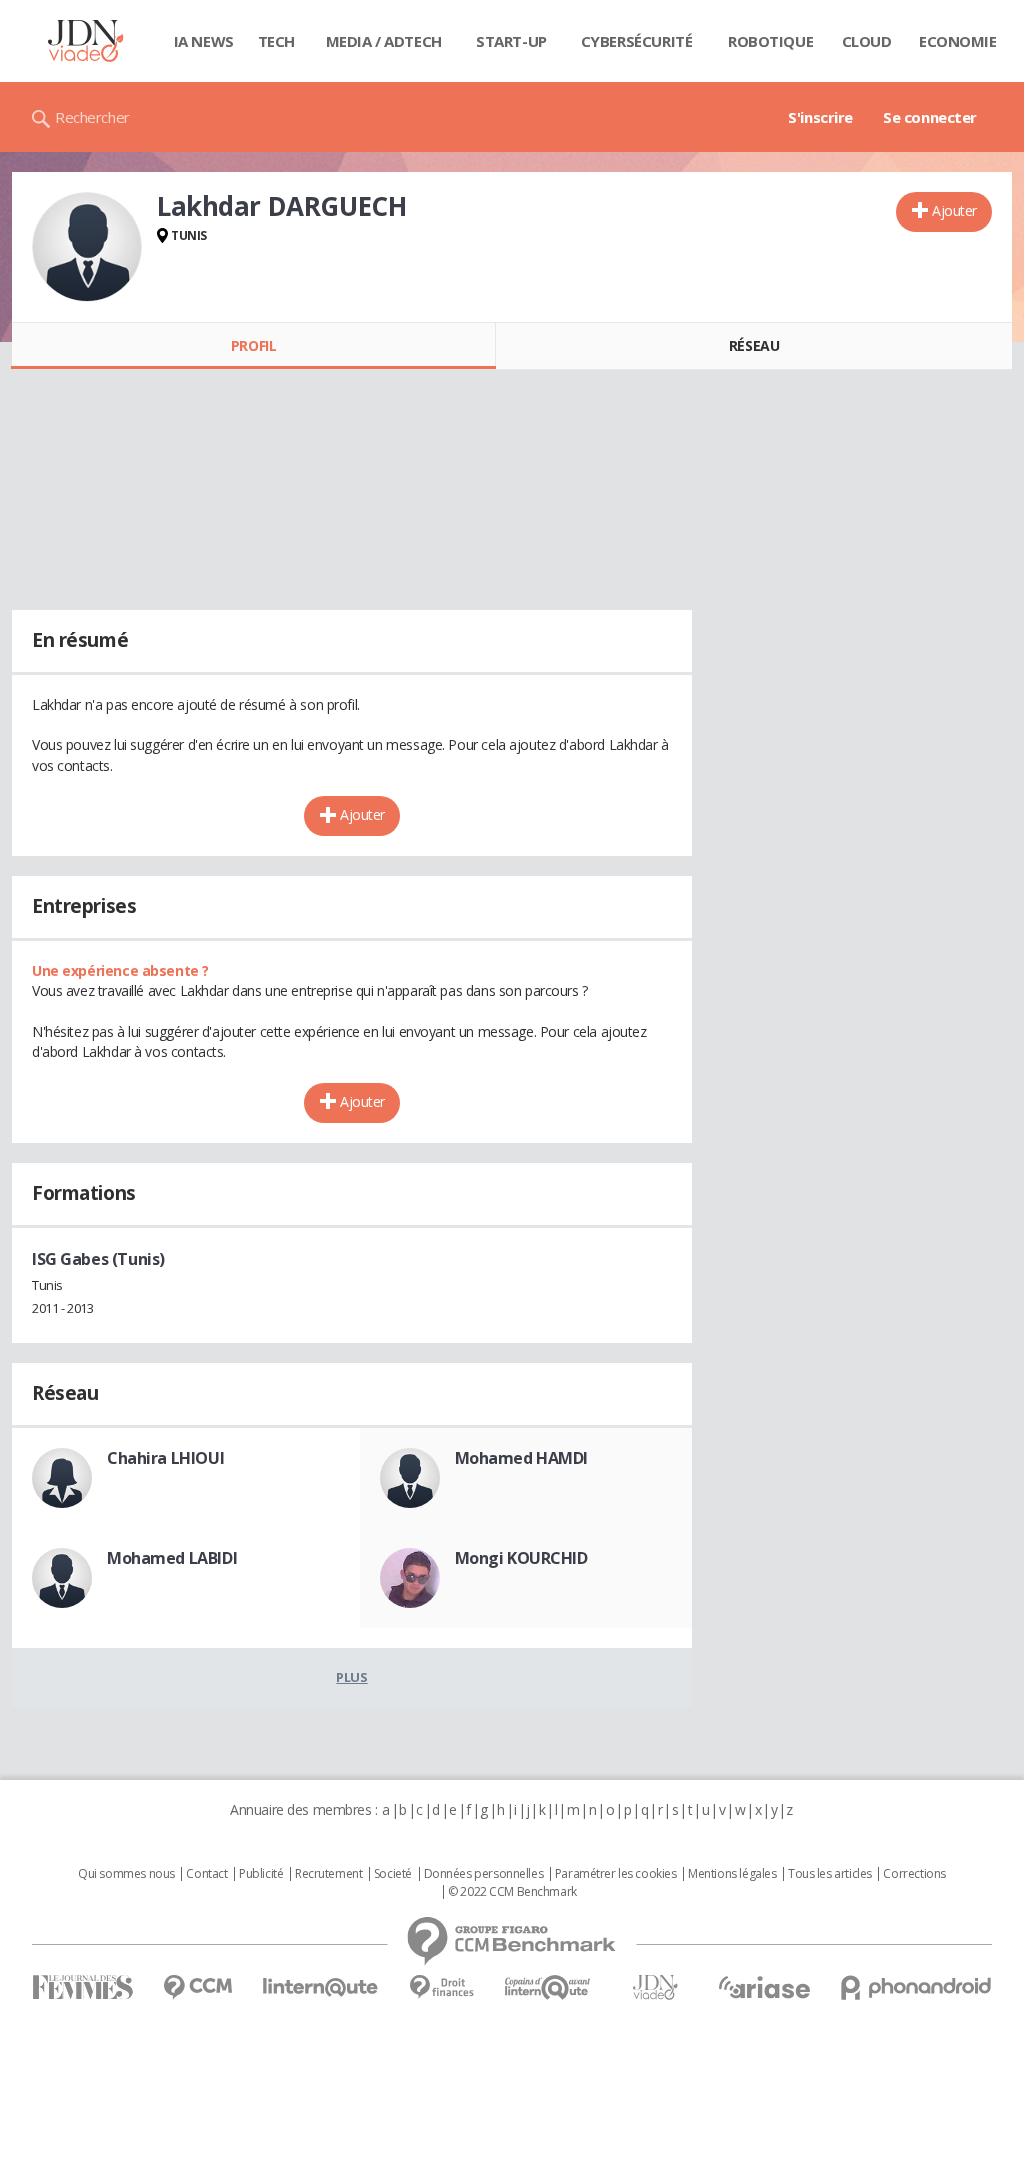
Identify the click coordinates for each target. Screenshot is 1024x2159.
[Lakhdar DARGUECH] (87, 247)
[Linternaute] (321, 1987)
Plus (351, 1677)
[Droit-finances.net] (441, 1987)
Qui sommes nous (126, 1874)
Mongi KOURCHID (521, 1558)
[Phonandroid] (916, 1987)
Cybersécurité (637, 41)
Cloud (867, 41)
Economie (958, 41)
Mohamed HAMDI (522, 1458)
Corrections (914, 1874)
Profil (253, 345)
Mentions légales (732, 1874)
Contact (206, 1874)
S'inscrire (820, 117)
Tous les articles (830, 1874)
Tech (276, 41)
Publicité (261, 1874)
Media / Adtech (384, 41)
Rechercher (92, 117)
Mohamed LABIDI (172, 1558)
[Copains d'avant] (548, 1987)
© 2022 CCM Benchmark (512, 1892)
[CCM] (197, 1987)
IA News (204, 41)
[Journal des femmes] (82, 1987)
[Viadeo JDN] (655, 1987)
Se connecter (930, 117)
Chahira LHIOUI (165, 1458)
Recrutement (328, 1874)
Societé (393, 1874)
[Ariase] (764, 1987)
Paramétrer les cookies (616, 1874)
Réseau (754, 345)
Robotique (770, 41)
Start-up (511, 41)
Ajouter (954, 210)
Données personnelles (484, 1874)
